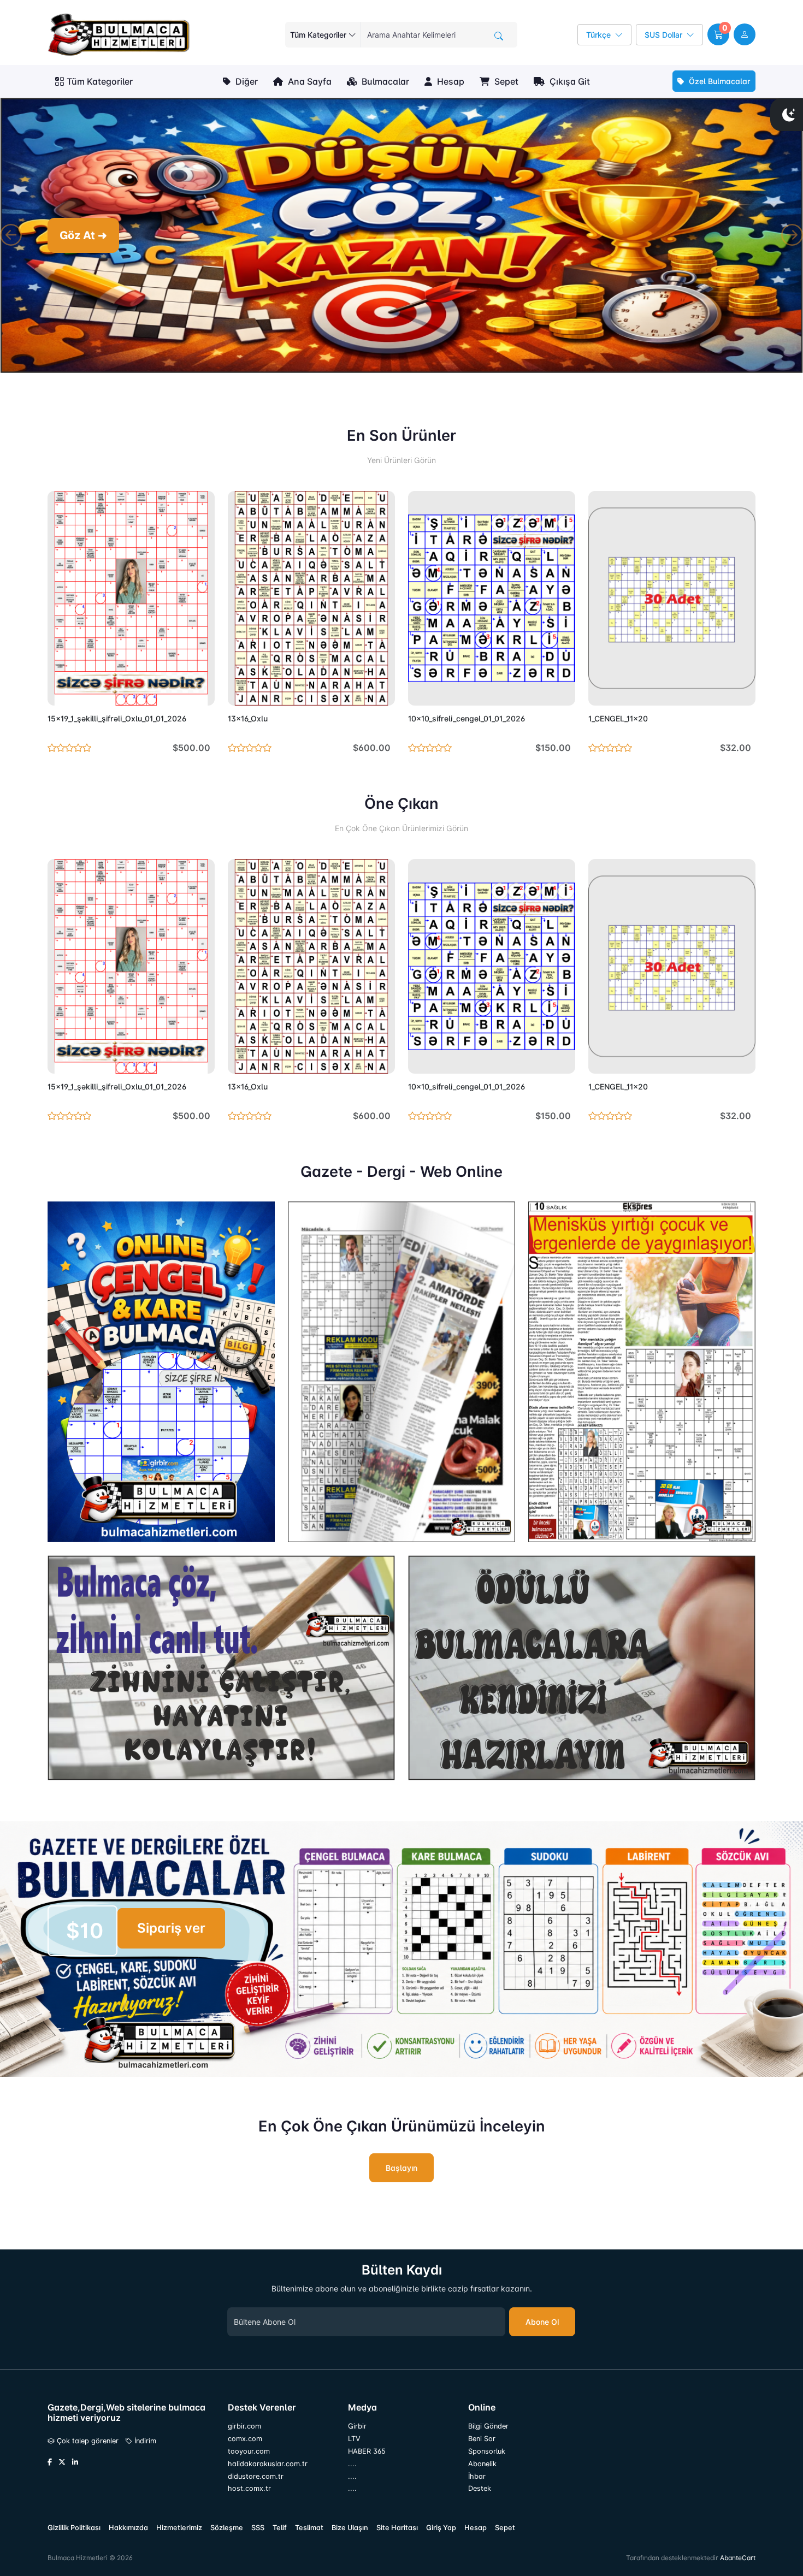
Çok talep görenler (87, 2445)
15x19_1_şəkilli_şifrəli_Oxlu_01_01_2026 (117, 723)
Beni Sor (482, 2443)
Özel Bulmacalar (719, 81)
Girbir (357, 2430)
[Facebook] (50, 2467)
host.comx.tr (249, 2493)
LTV (354, 2443)
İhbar (477, 2481)
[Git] (499, 36)
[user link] (745, 34)
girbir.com (244, 2430)
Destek (480, 2493)
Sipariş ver (171, 1932)
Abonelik (482, 2468)
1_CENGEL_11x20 (618, 723)
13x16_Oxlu (248, 723)
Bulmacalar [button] (384, 81)
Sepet (505, 81)
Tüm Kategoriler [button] (100, 81)
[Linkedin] (75, 2467)
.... (352, 2468)
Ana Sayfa (309, 81)
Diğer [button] (246, 81)
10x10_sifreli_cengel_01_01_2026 (467, 723)
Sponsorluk (487, 2456)
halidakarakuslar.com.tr (268, 2468)
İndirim (144, 2445)
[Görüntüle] (60, 695)
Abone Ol (542, 2326)
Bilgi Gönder (488, 2430)
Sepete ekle (181, 695)
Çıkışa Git (569, 81)
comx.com (245, 2443)
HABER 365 (367, 2456)
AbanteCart (738, 2563)
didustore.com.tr (256, 2481)
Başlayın (401, 2172)
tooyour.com (249, 2456)
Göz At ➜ (83, 238)
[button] (718, 34)
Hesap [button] (450, 81)
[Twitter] (62, 2467)
